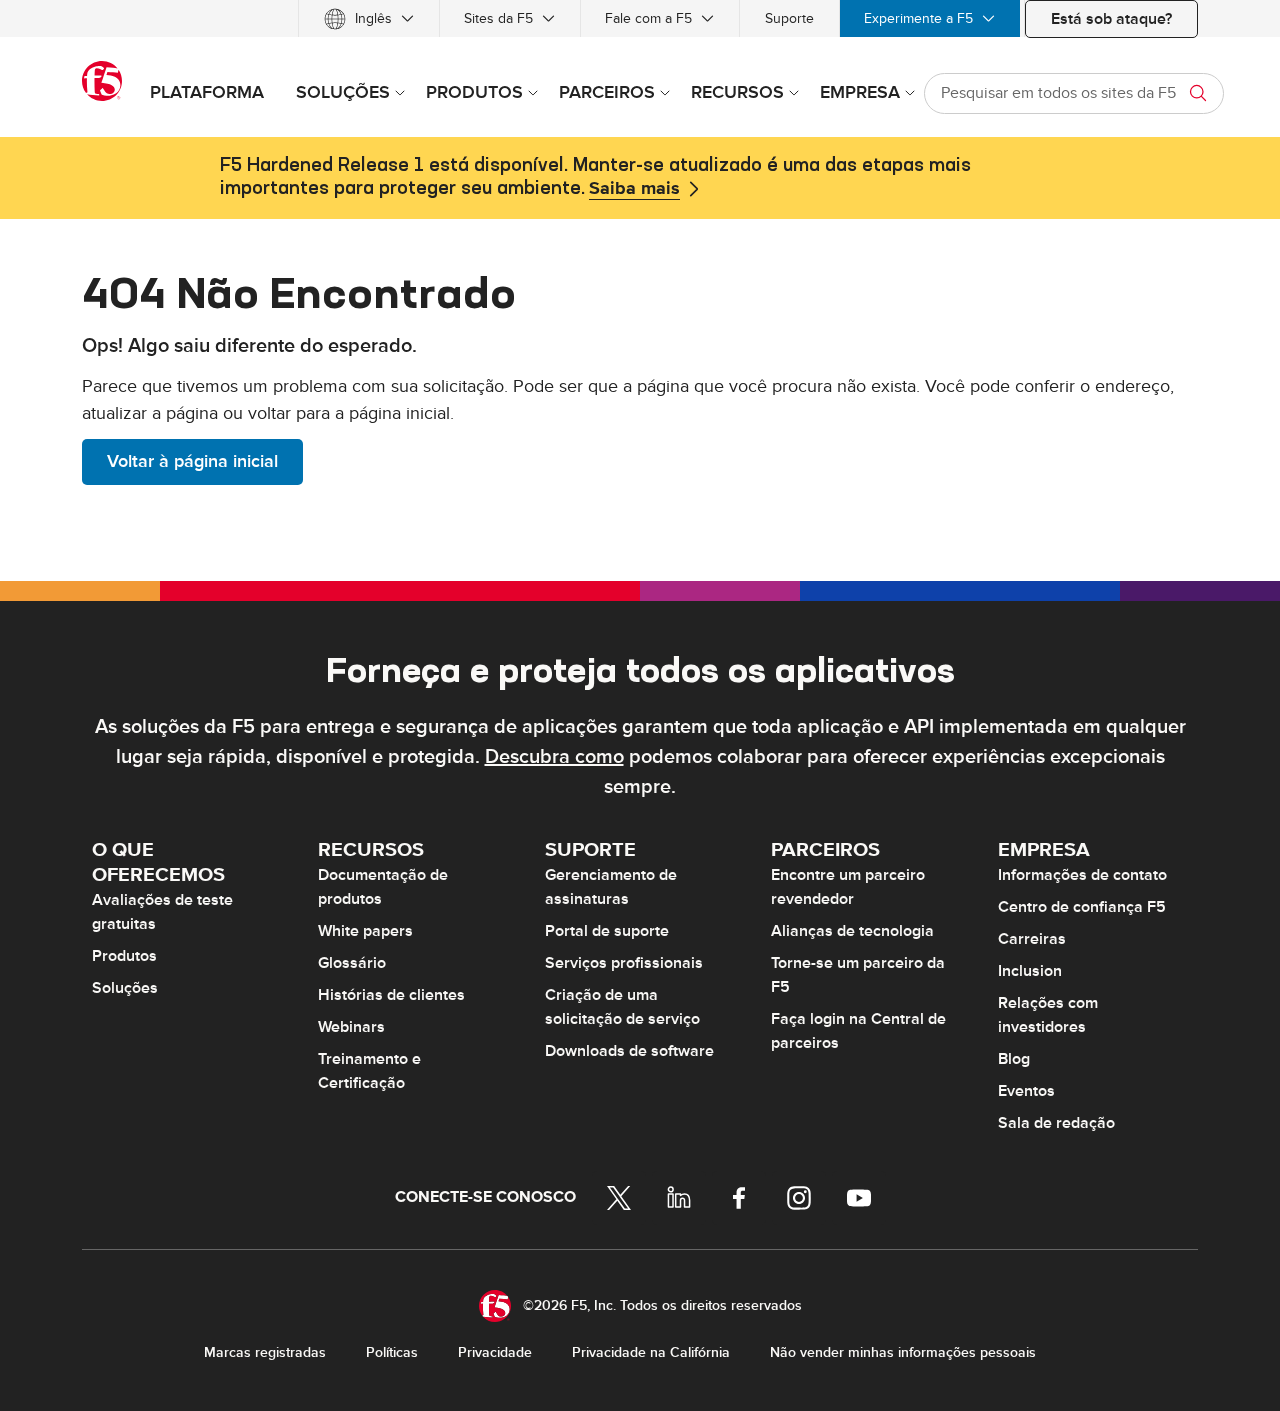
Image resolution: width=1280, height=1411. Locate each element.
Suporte (789, 18)
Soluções (125, 988)
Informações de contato (1082, 875)
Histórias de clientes (391, 995)
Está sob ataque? (1111, 19)
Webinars (351, 1027)
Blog (1014, 1059)
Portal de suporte (607, 931)
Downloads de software (629, 1051)
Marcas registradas (265, 1352)
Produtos (124, 956)
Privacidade (495, 1352)
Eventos (1026, 1091)
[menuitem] (369, 18)
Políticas (392, 1352)
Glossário (352, 963)
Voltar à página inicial (192, 461)
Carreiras (1032, 939)
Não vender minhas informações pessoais (903, 1352)
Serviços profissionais (624, 963)
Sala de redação (1056, 1123)
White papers (365, 931)
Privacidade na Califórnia (651, 1352)
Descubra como (554, 757)
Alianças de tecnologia (852, 931)
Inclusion (1030, 971)
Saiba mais (634, 189)
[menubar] (640, 18)
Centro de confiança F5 (1082, 907)
